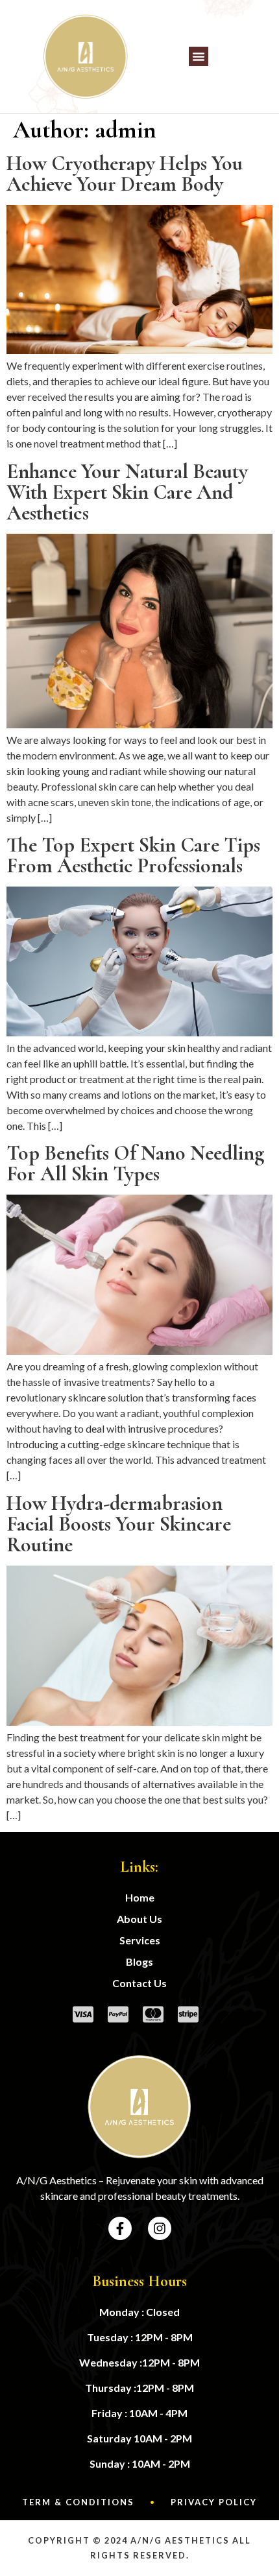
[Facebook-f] (120, 2228)
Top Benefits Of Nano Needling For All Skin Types (135, 1163)
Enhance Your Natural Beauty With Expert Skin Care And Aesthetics (127, 492)
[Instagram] (160, 2228)
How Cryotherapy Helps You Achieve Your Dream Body (125, 173)
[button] (199, 56)
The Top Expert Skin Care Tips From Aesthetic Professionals (133, 855)
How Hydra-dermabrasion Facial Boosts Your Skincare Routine (119, 1524)
